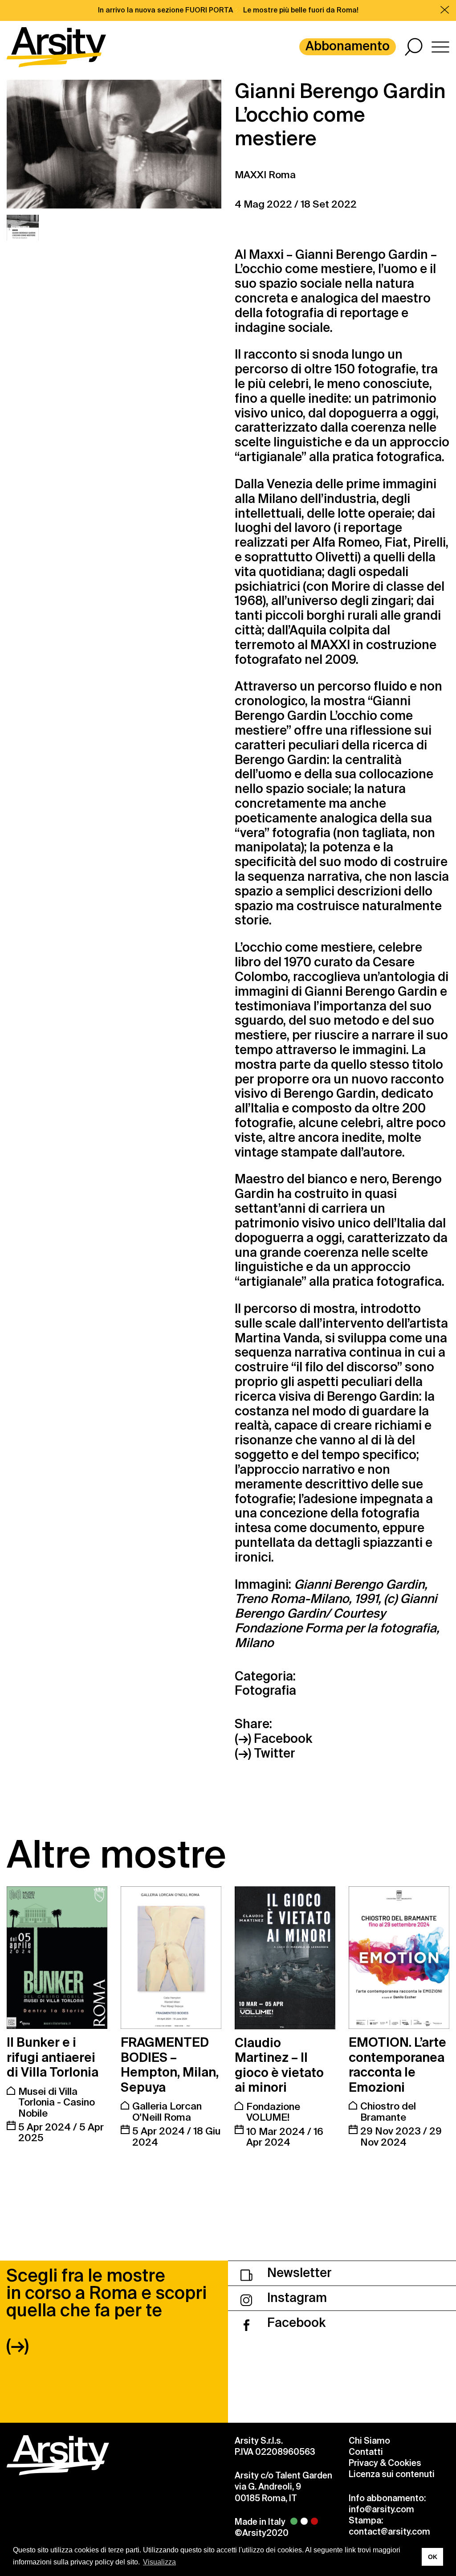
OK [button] (433, 2557)
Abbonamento (348, 46)
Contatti (366, 2452)
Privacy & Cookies (385, 2463)
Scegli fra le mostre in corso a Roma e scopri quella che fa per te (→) (106, 2310)
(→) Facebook (273, 1739)
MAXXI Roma (265, 175)
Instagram (296, 2298)
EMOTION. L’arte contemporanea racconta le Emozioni (397, 2065)
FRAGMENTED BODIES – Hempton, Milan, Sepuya (170, 2065)
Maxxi (266, 255)
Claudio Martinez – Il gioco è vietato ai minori (279, 2065)
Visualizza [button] (159, 2562)
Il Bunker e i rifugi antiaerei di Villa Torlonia (53, 2057)
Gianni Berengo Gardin (362, 255)
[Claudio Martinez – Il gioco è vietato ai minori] (285, 1958)
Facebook (295, 2323)
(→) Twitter (265, 1754)
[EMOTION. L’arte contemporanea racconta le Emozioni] (399, 1958)
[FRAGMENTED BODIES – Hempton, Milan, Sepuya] (171, 1958)
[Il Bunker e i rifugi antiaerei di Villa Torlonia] (57, 1958)
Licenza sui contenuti (392, 2474)
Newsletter (298, 2273)
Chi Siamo (369, 2441)
